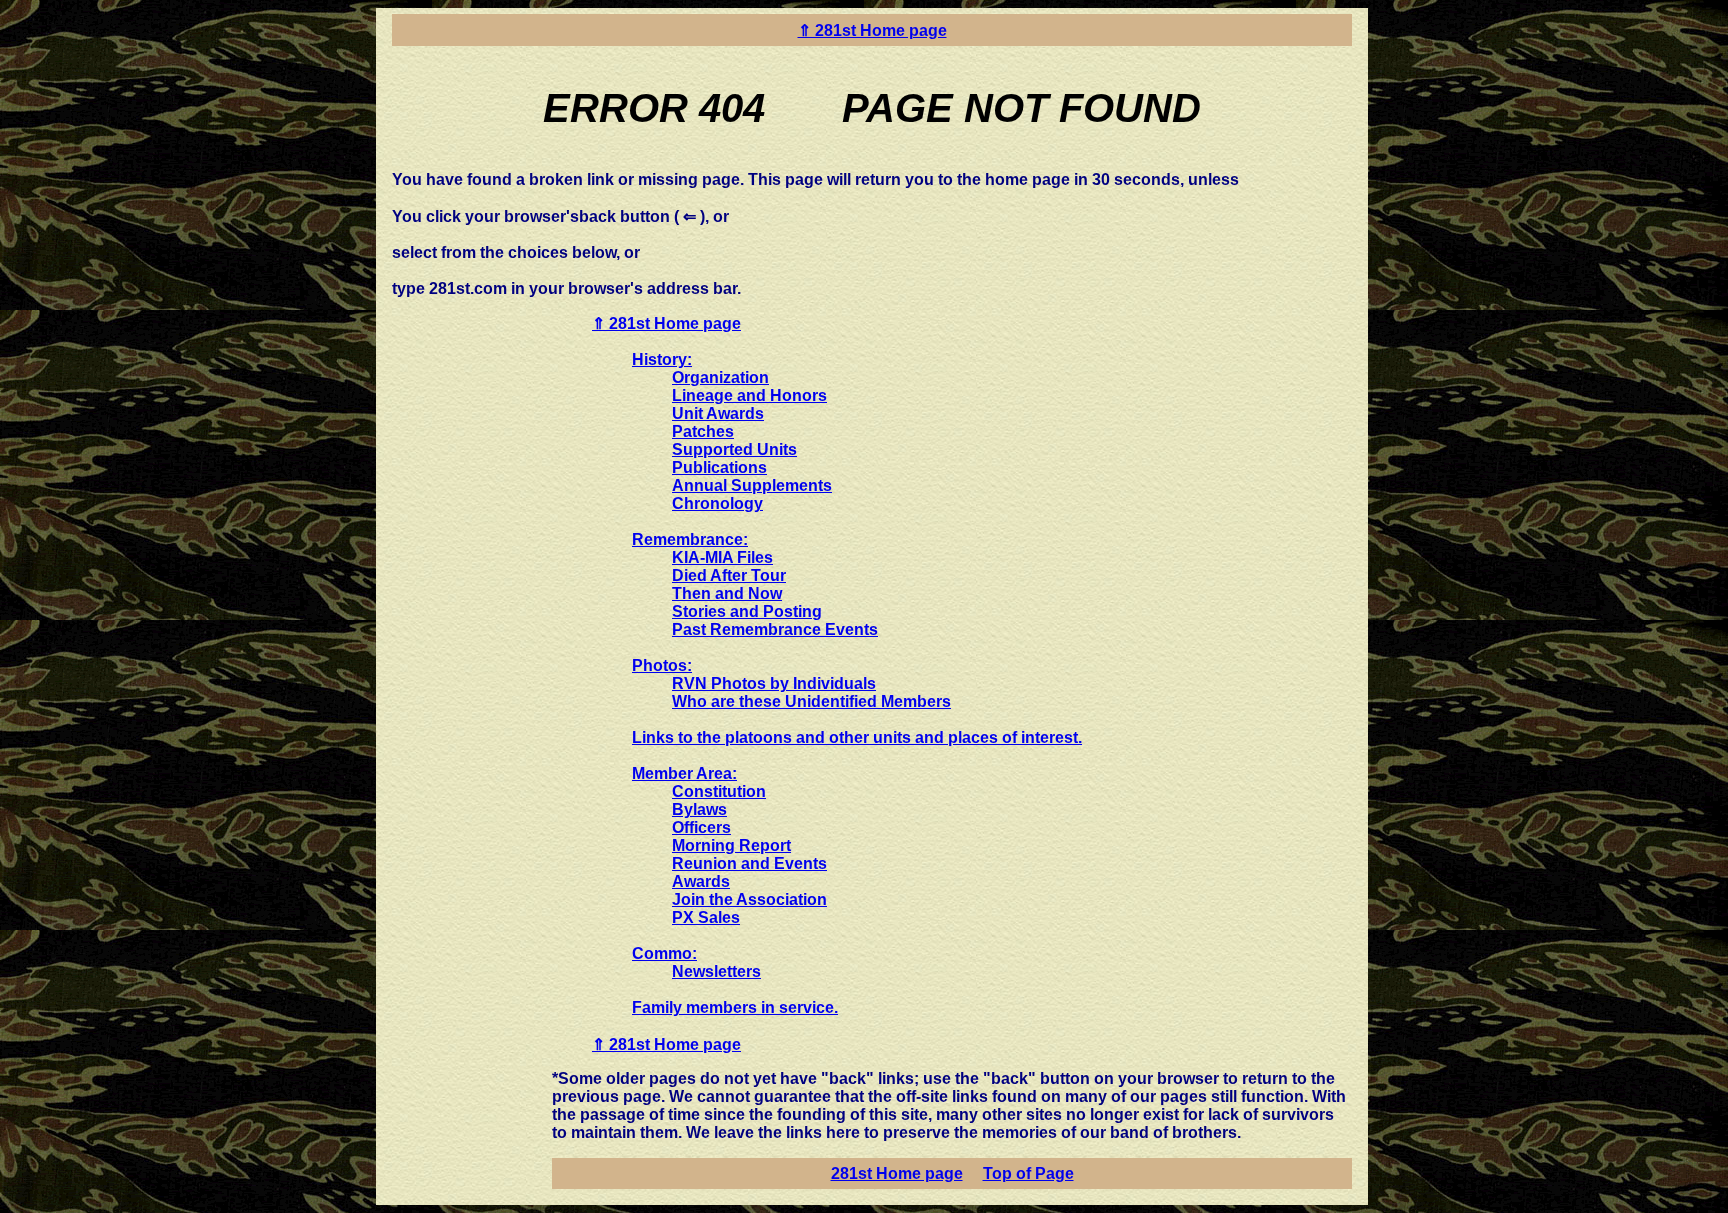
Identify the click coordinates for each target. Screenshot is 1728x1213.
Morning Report (731, 845)
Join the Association (749, 899)
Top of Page (1028, 1173)
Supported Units (734, 449)
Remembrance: (690, 539)
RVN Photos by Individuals (774, 683)
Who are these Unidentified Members (811, 701)
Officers (701, 827)
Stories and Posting (747, 611)
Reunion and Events (749, 863)
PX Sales (706, 917)
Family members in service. (735, 1007)
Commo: (664, 953)
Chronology (717, 503)
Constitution (719, 791)
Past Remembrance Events (775, 629)
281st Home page (897, 1173)
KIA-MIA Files (722, 557)
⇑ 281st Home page (872, 30)
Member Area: (684, 773)
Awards (701, 881)
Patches (703, 431)
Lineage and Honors (749, 395)
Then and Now (727, 593)
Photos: (662, 665)
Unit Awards (718, 413)
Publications (719, 467)
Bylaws (699, 809)
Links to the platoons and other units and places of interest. (857, 737)
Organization (720, 377)
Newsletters (716, 971)
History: (662, 359)
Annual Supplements (752, 485)
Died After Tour (729, 575)
